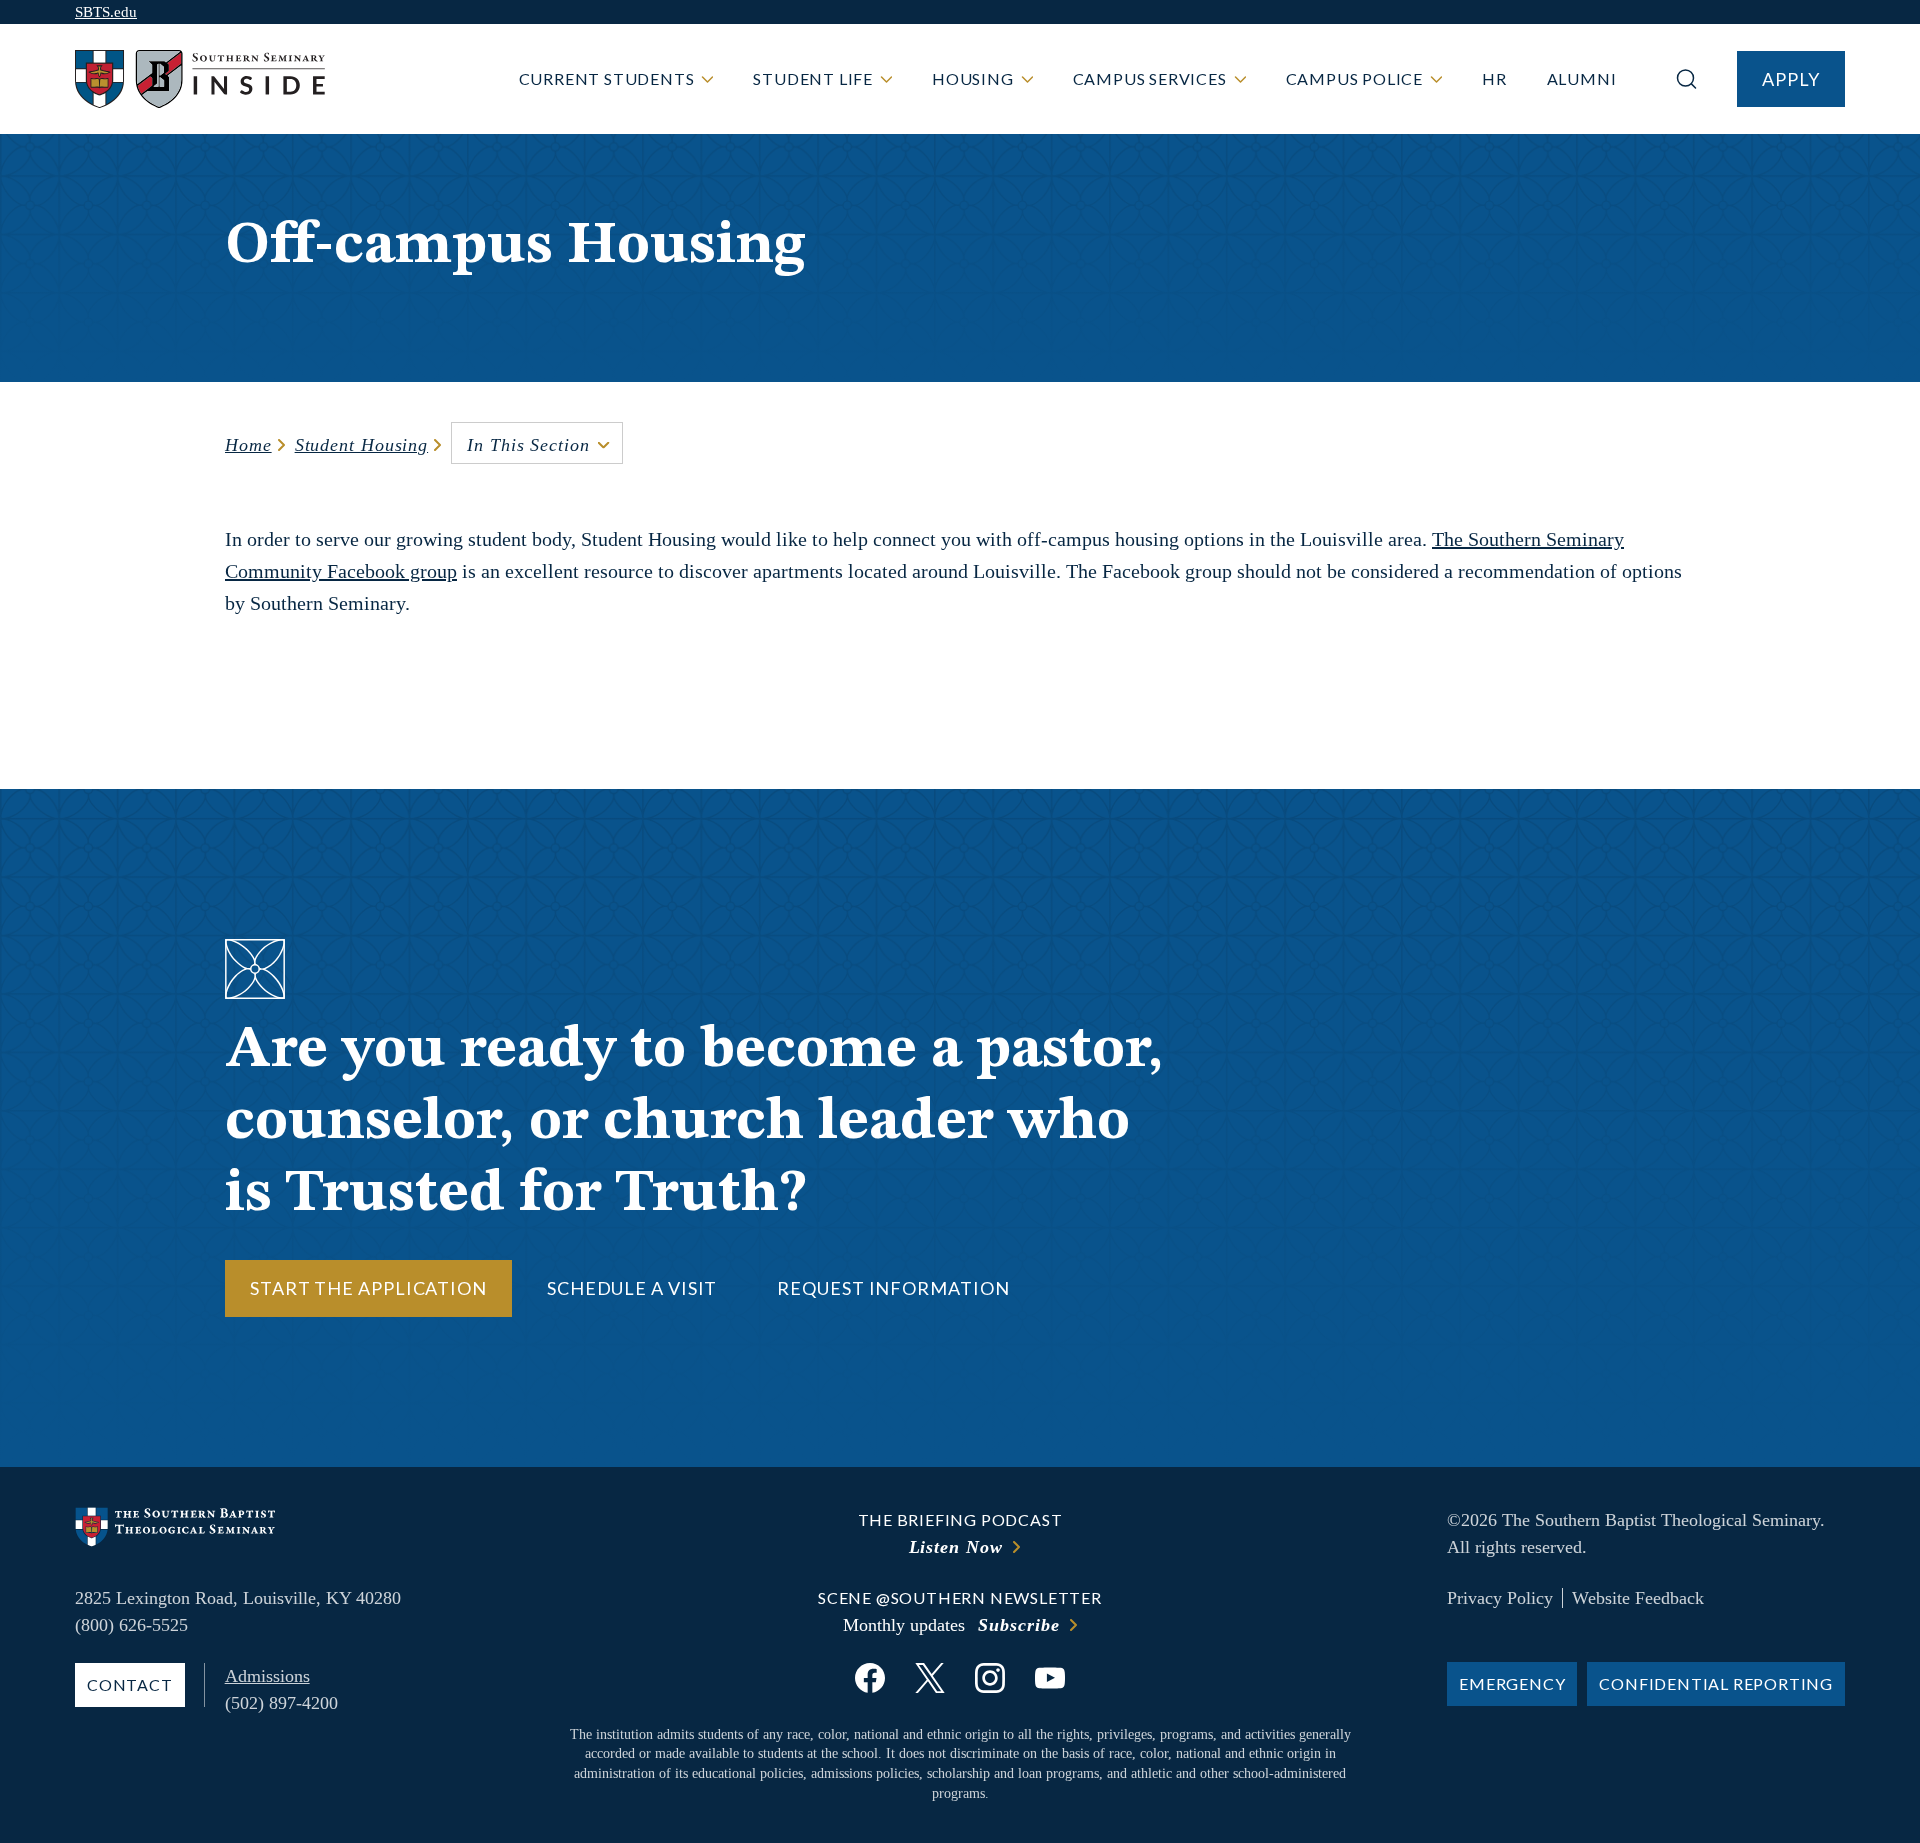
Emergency (1512, 1683)
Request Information (893, 1288)
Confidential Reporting (1716, 1683)
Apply (1791, 79)
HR (1494, 78)
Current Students (607, 78)
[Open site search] (1686, 79)
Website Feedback (1638, 1598)
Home (248, 445)
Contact (130, 1684)
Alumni (1582, 78)
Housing (973, 78)
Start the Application (368, 1288)
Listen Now (956, 1547)
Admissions (267, 1676)
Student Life (813, 78)
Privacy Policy (1500, 1598)
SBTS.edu (106, 12)
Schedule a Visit (632, 1288)
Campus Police (1354, 78)
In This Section (528, 445)
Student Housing (362, 445)
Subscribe (1018, 1625)
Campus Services (1150, 78)
